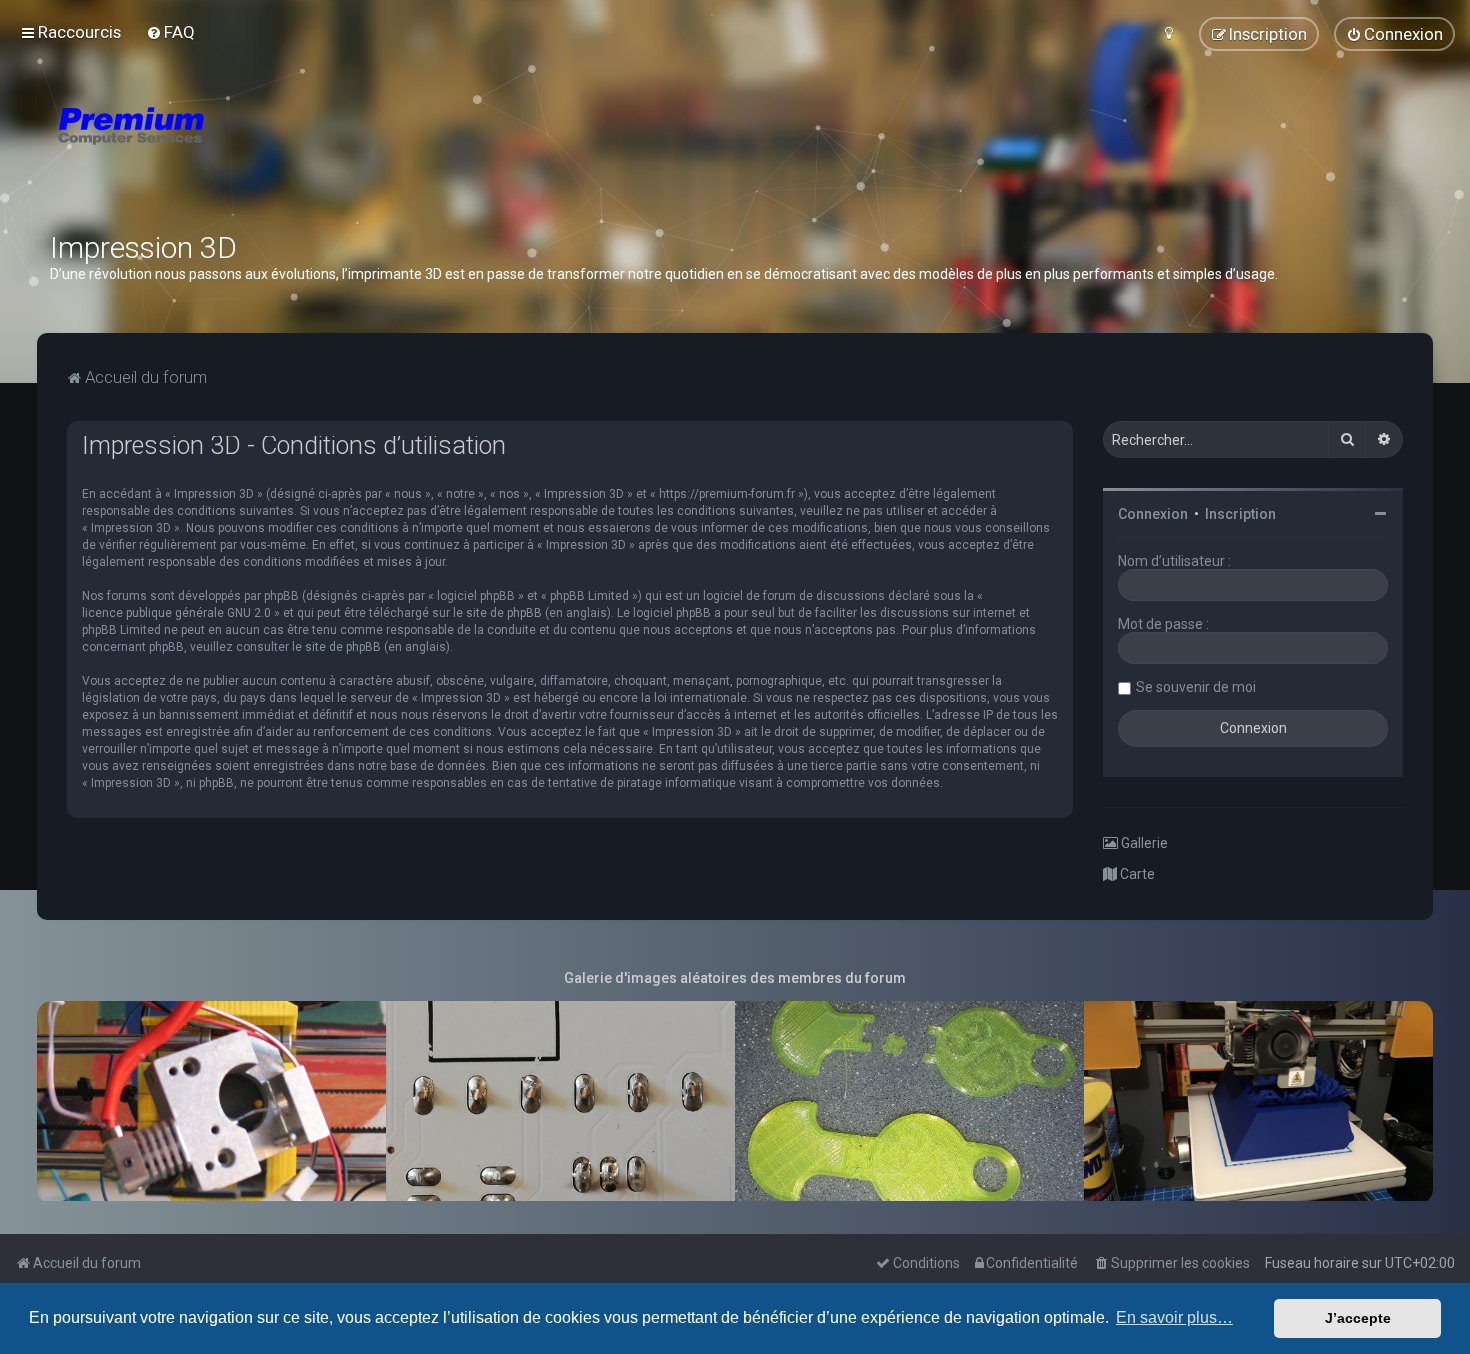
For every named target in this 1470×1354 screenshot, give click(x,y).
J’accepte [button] (1358, 1318)
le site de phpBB (497, 613)
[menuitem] (170, 32)
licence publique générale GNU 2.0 (176, 613)
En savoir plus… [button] (1174, 1317)
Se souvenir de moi (1196, 687)
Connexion (1153, 514)
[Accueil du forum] (250, 150)
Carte (1136, 874)
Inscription (1240, 514)
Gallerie (1143, 843)
